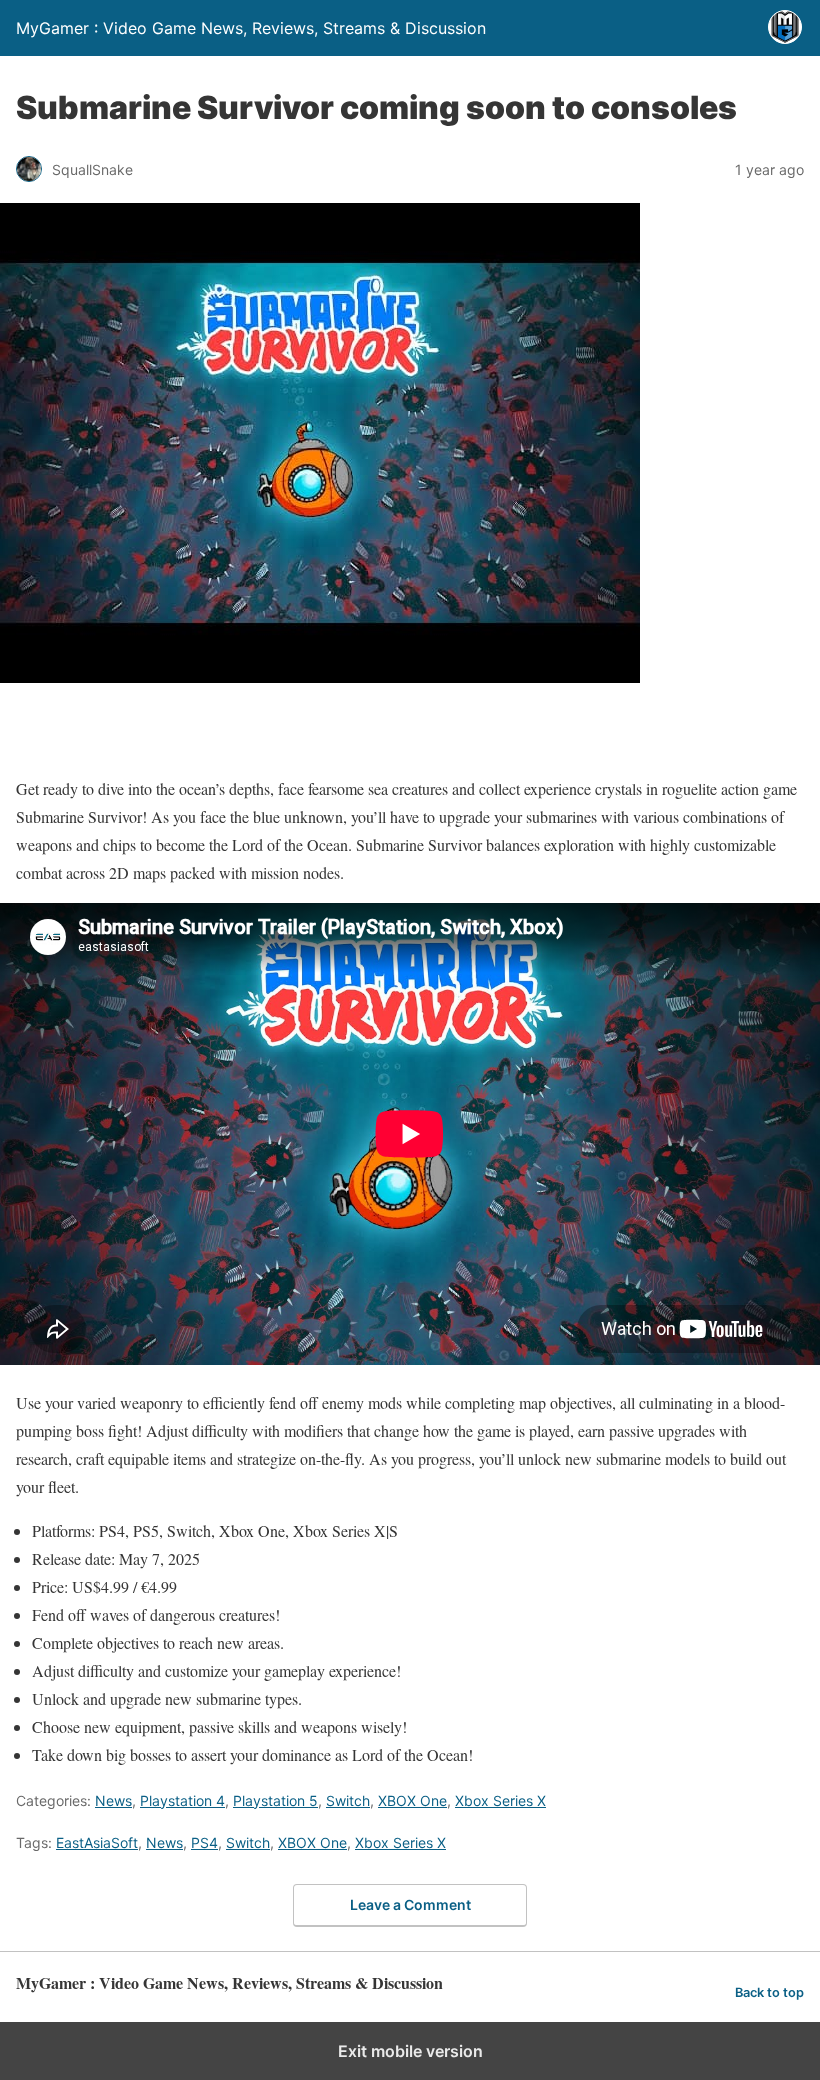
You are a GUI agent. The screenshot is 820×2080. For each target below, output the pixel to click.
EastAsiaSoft (97, 1842)
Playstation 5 (275, 1800)
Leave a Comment (410, 1904)
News (113, 1800)
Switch (348, 1800)
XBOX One (412, 1800)
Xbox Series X (500, 1800)
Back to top (769, 1992)
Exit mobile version (410, 2051)
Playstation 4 (182, 1800)
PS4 (204, 1842)
